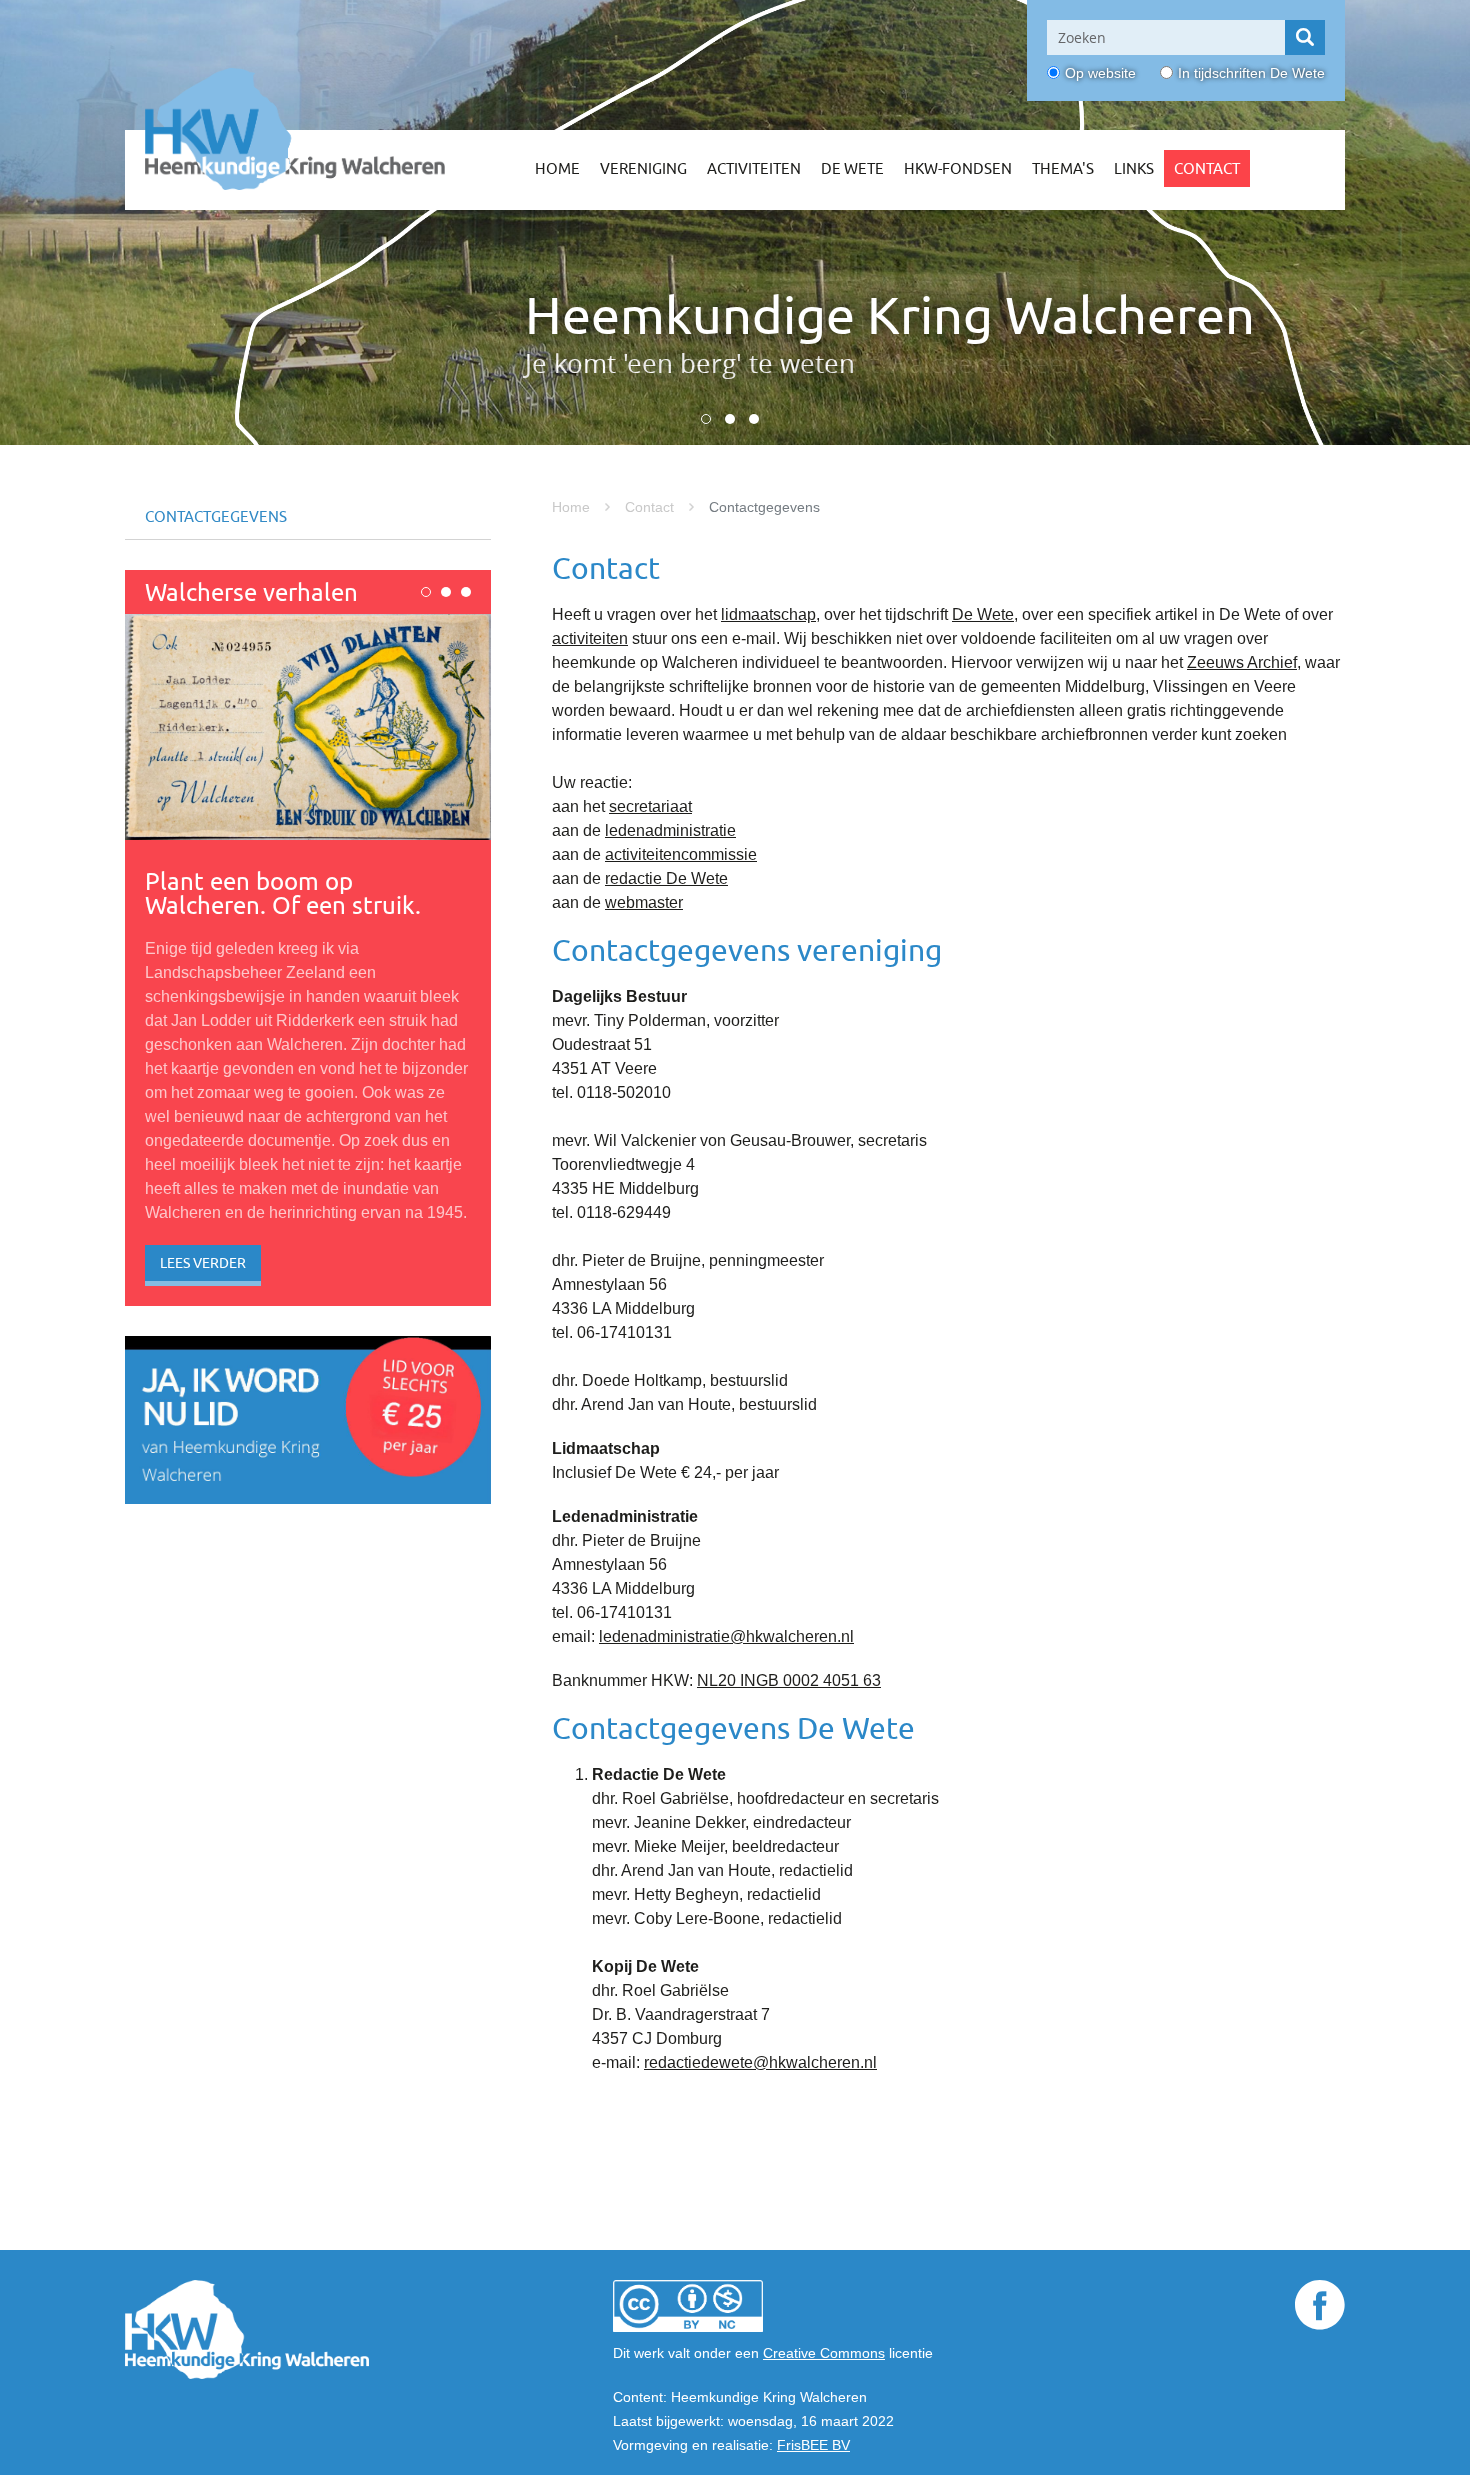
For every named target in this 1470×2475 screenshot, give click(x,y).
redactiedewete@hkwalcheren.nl (760, 2062)
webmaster (644, 902)
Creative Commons (824, 2353)
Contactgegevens (216, 516)
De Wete (852, 168)
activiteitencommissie (681, 854)
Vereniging (643, 168)
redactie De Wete (666, 878)
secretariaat (650, 806)
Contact (1207, 168)
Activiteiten (754, 168)
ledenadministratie (670, 830)
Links (1134, 168)
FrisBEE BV (813, 2445)
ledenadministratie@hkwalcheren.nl (726, 1636)
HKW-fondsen (958, 168)
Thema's (1063, 168)
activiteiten (590, 638)
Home (557, 168)
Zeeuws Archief (1242, 662)
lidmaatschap (768, 614)
